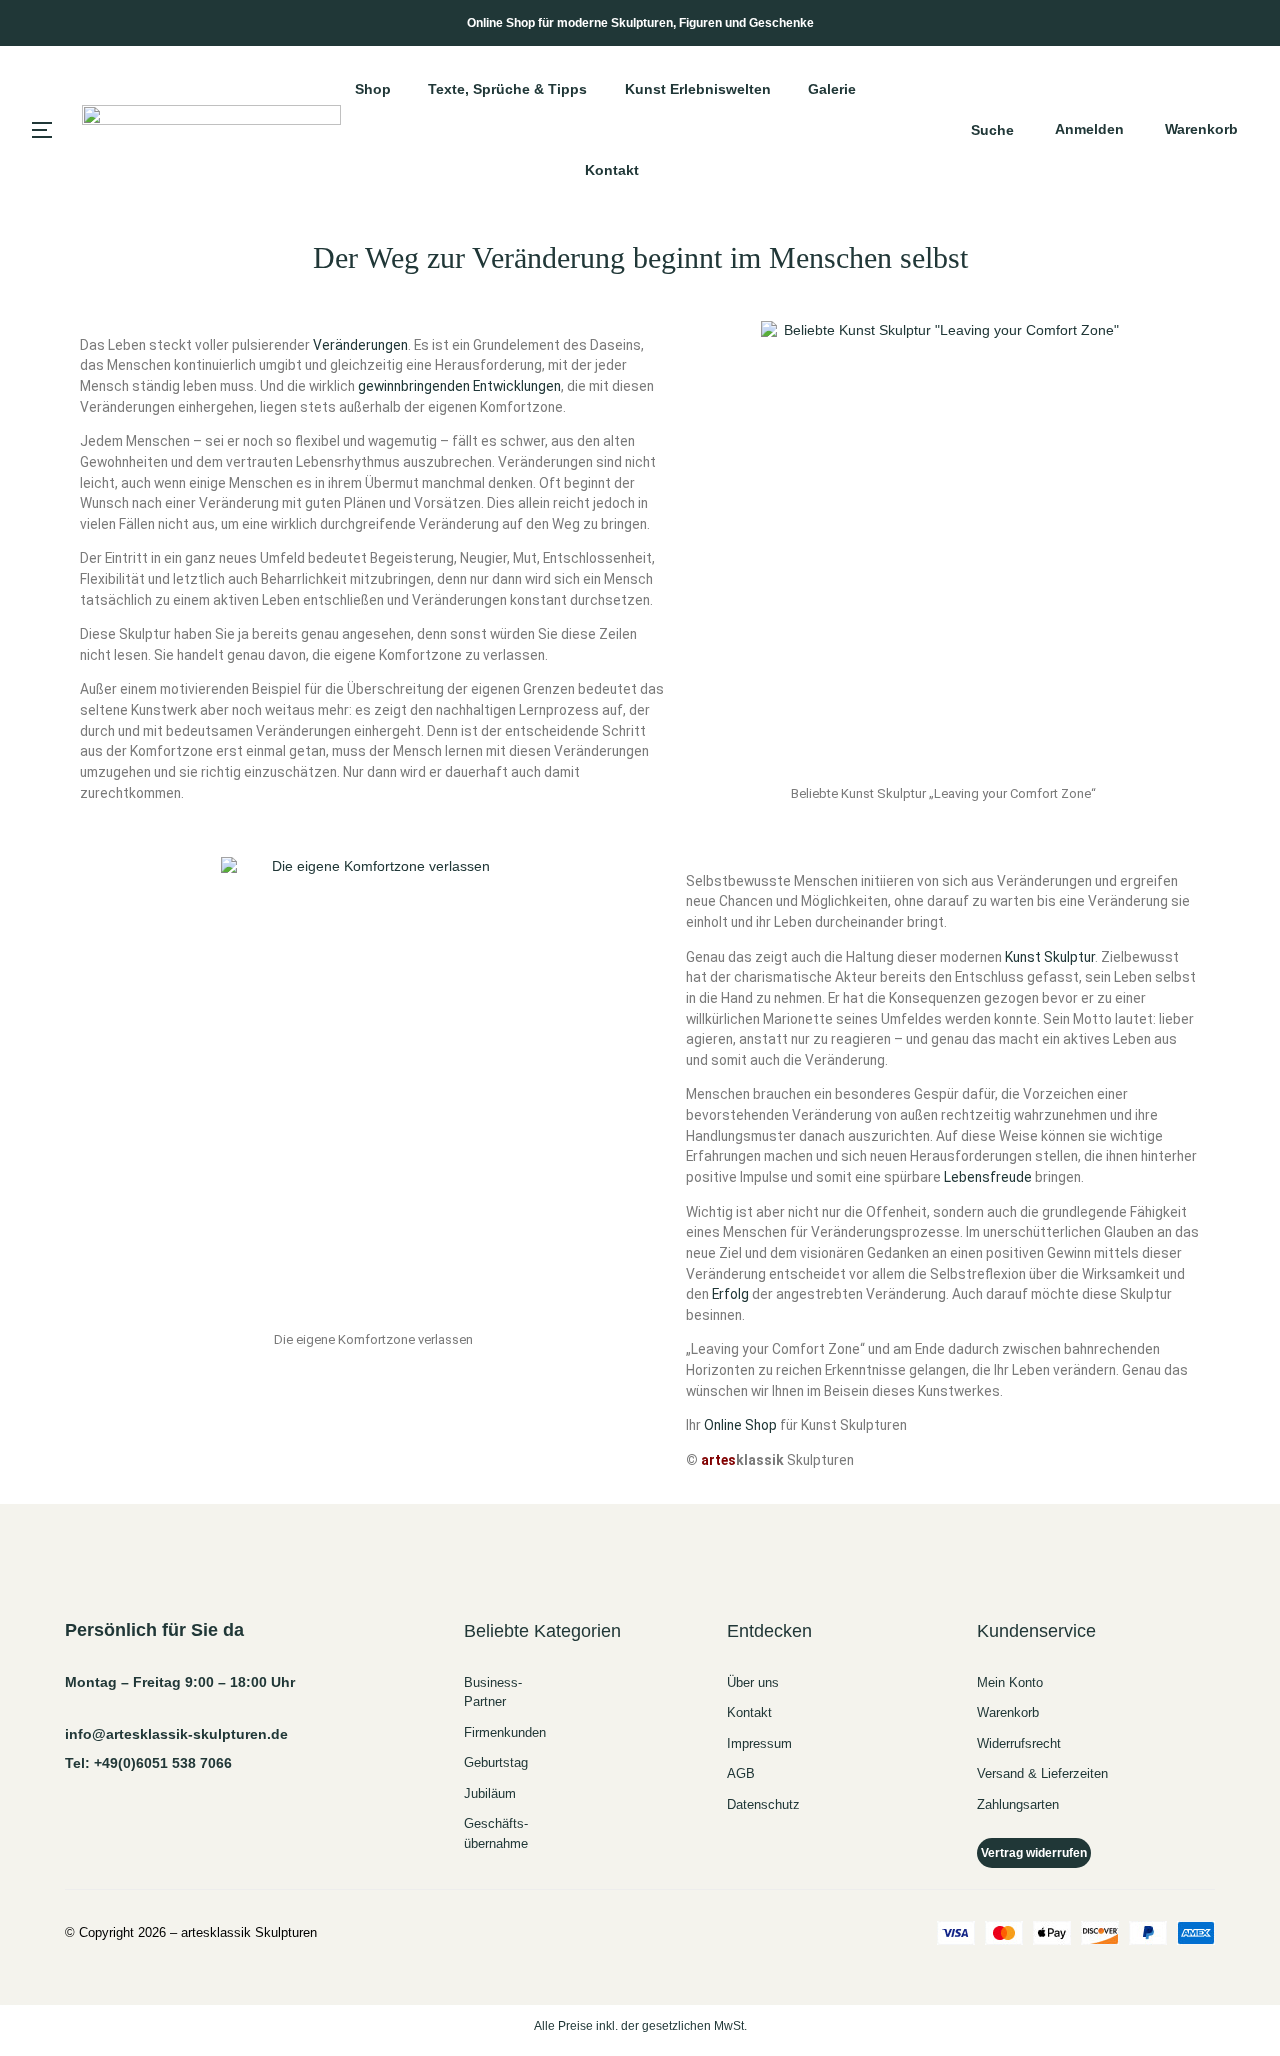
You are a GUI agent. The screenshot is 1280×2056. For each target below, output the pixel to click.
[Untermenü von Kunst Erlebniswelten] (780, 89)
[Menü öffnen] (42, 130)
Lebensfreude (988, 1177)
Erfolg (730, 1294)
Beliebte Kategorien (542, 1631)
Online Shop (740, 1425)
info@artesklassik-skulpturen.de (176, 1734)
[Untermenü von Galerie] (865, 89)
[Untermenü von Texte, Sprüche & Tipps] (596, 89)
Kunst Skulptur (1050, 957)
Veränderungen (360, 345)
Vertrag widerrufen (1034, 1853)
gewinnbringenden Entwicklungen (459, 386)
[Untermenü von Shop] (400, 89)
